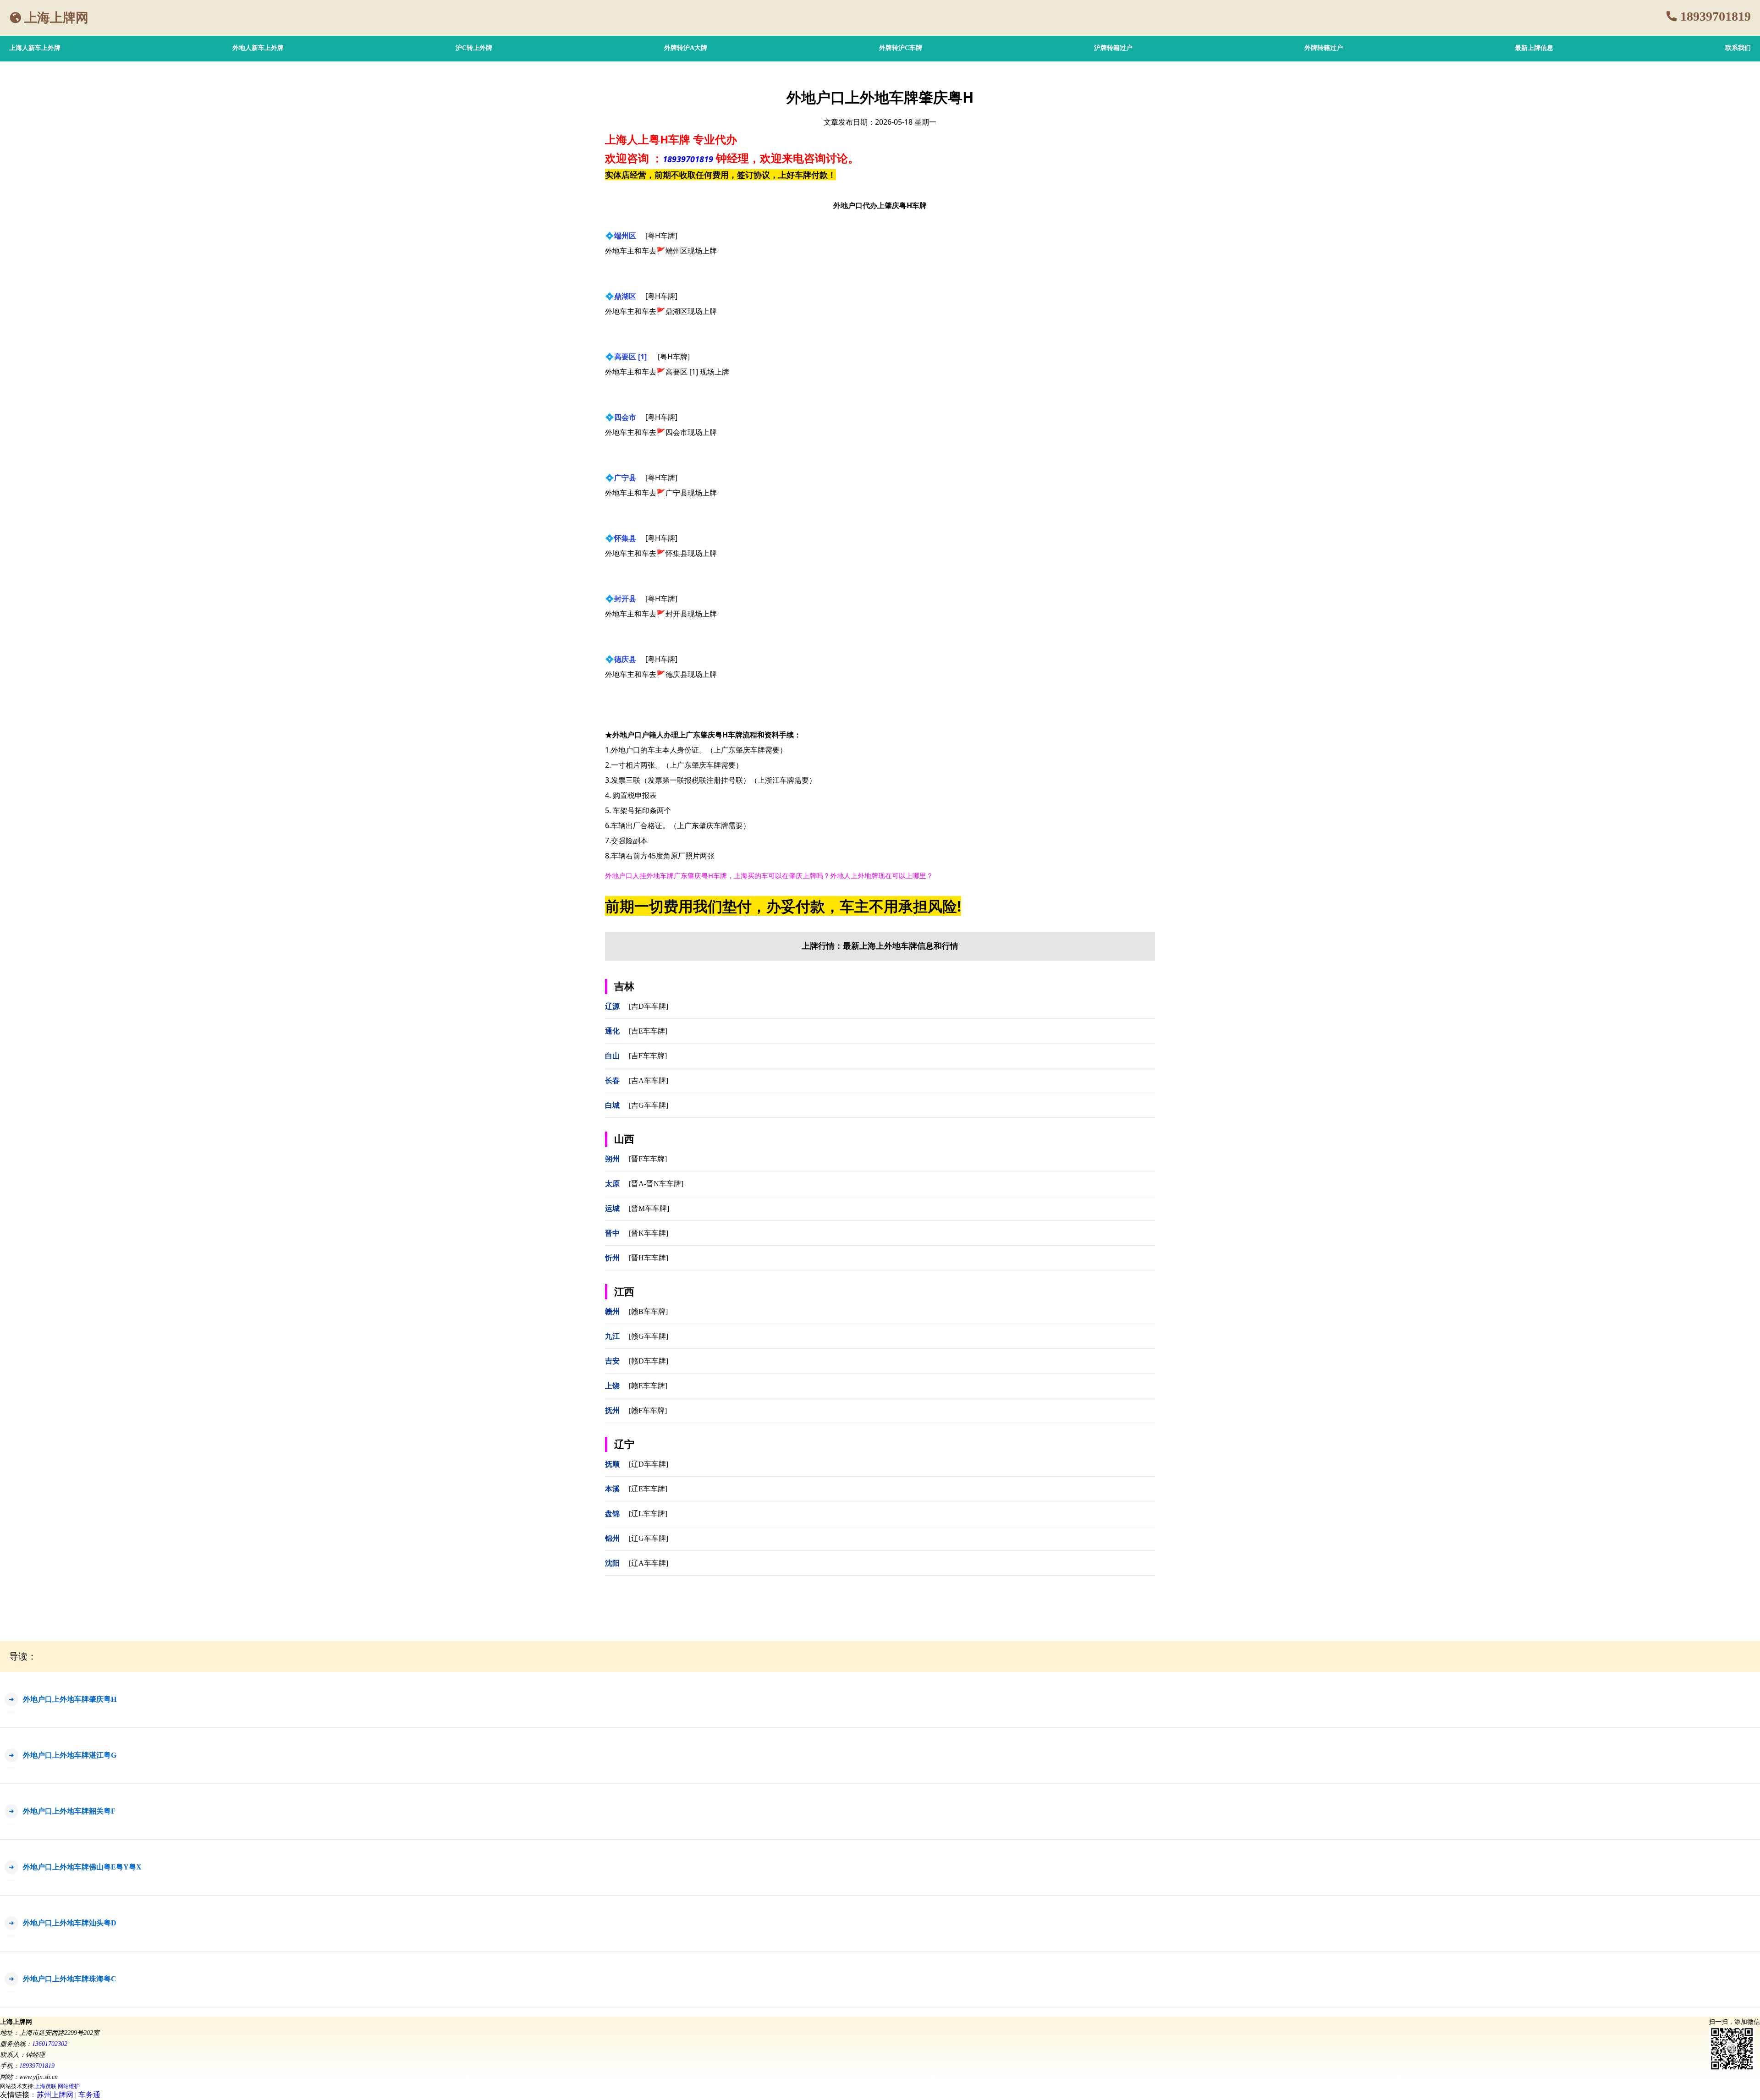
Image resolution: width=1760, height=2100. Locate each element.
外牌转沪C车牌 (901, 48)
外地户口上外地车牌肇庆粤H (70, 1699)
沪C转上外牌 (474, 48)
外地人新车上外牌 (258, 48)
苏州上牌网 (55, 2095)
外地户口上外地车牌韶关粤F (69, 1811)
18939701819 (1716, 16)
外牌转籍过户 (1324, 48)
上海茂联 (45, 2086)
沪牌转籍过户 (1113, 48)
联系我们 (1738, 48)
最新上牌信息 (1534, 48)
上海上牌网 (56, 18)
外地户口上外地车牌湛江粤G (70, 1755)
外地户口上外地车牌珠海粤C (70, 1979)
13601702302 (50, 2044)
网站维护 (69, 2086)
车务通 (89, 2095)
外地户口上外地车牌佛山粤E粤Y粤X (82, 1867)
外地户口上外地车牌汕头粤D (70, 1923)
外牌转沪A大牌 (686, 48)
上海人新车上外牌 (35, 48)
